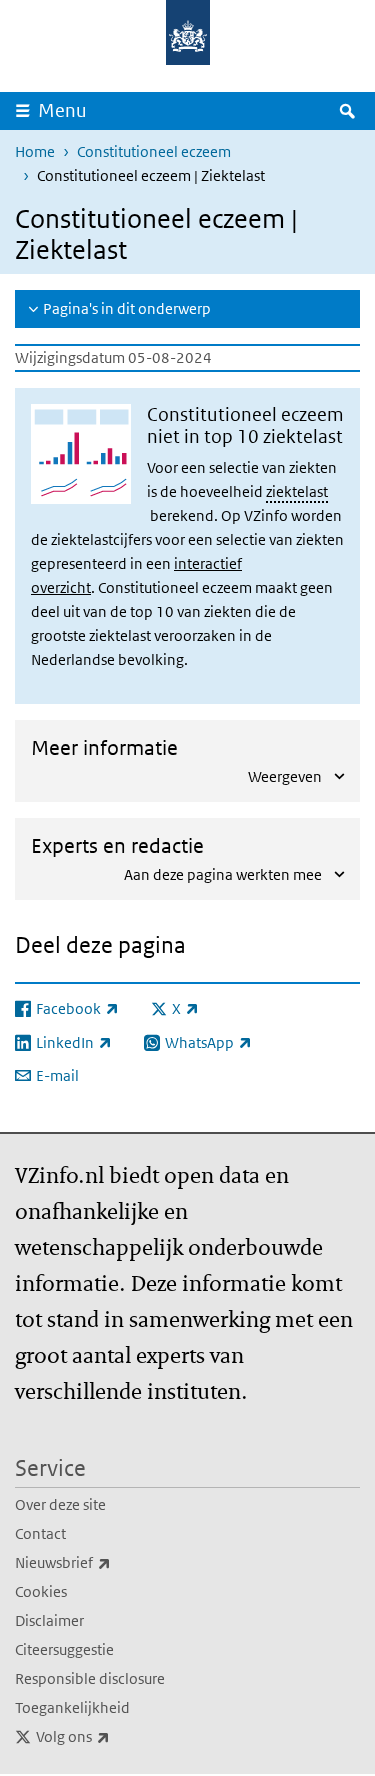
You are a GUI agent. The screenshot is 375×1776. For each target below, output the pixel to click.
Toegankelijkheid (72, 1707)
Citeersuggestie (64, 1649)
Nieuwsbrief (107, 1562)
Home (35, 151)
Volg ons (117, 1736)
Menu (62, 110)
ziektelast (297, 491)
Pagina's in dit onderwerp (127, 308)
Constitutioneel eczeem (154, 151)
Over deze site (60, 1504)
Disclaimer (49, 1620)
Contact (40, 1533)
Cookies (41, 1591)
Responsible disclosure (90, 1678)
